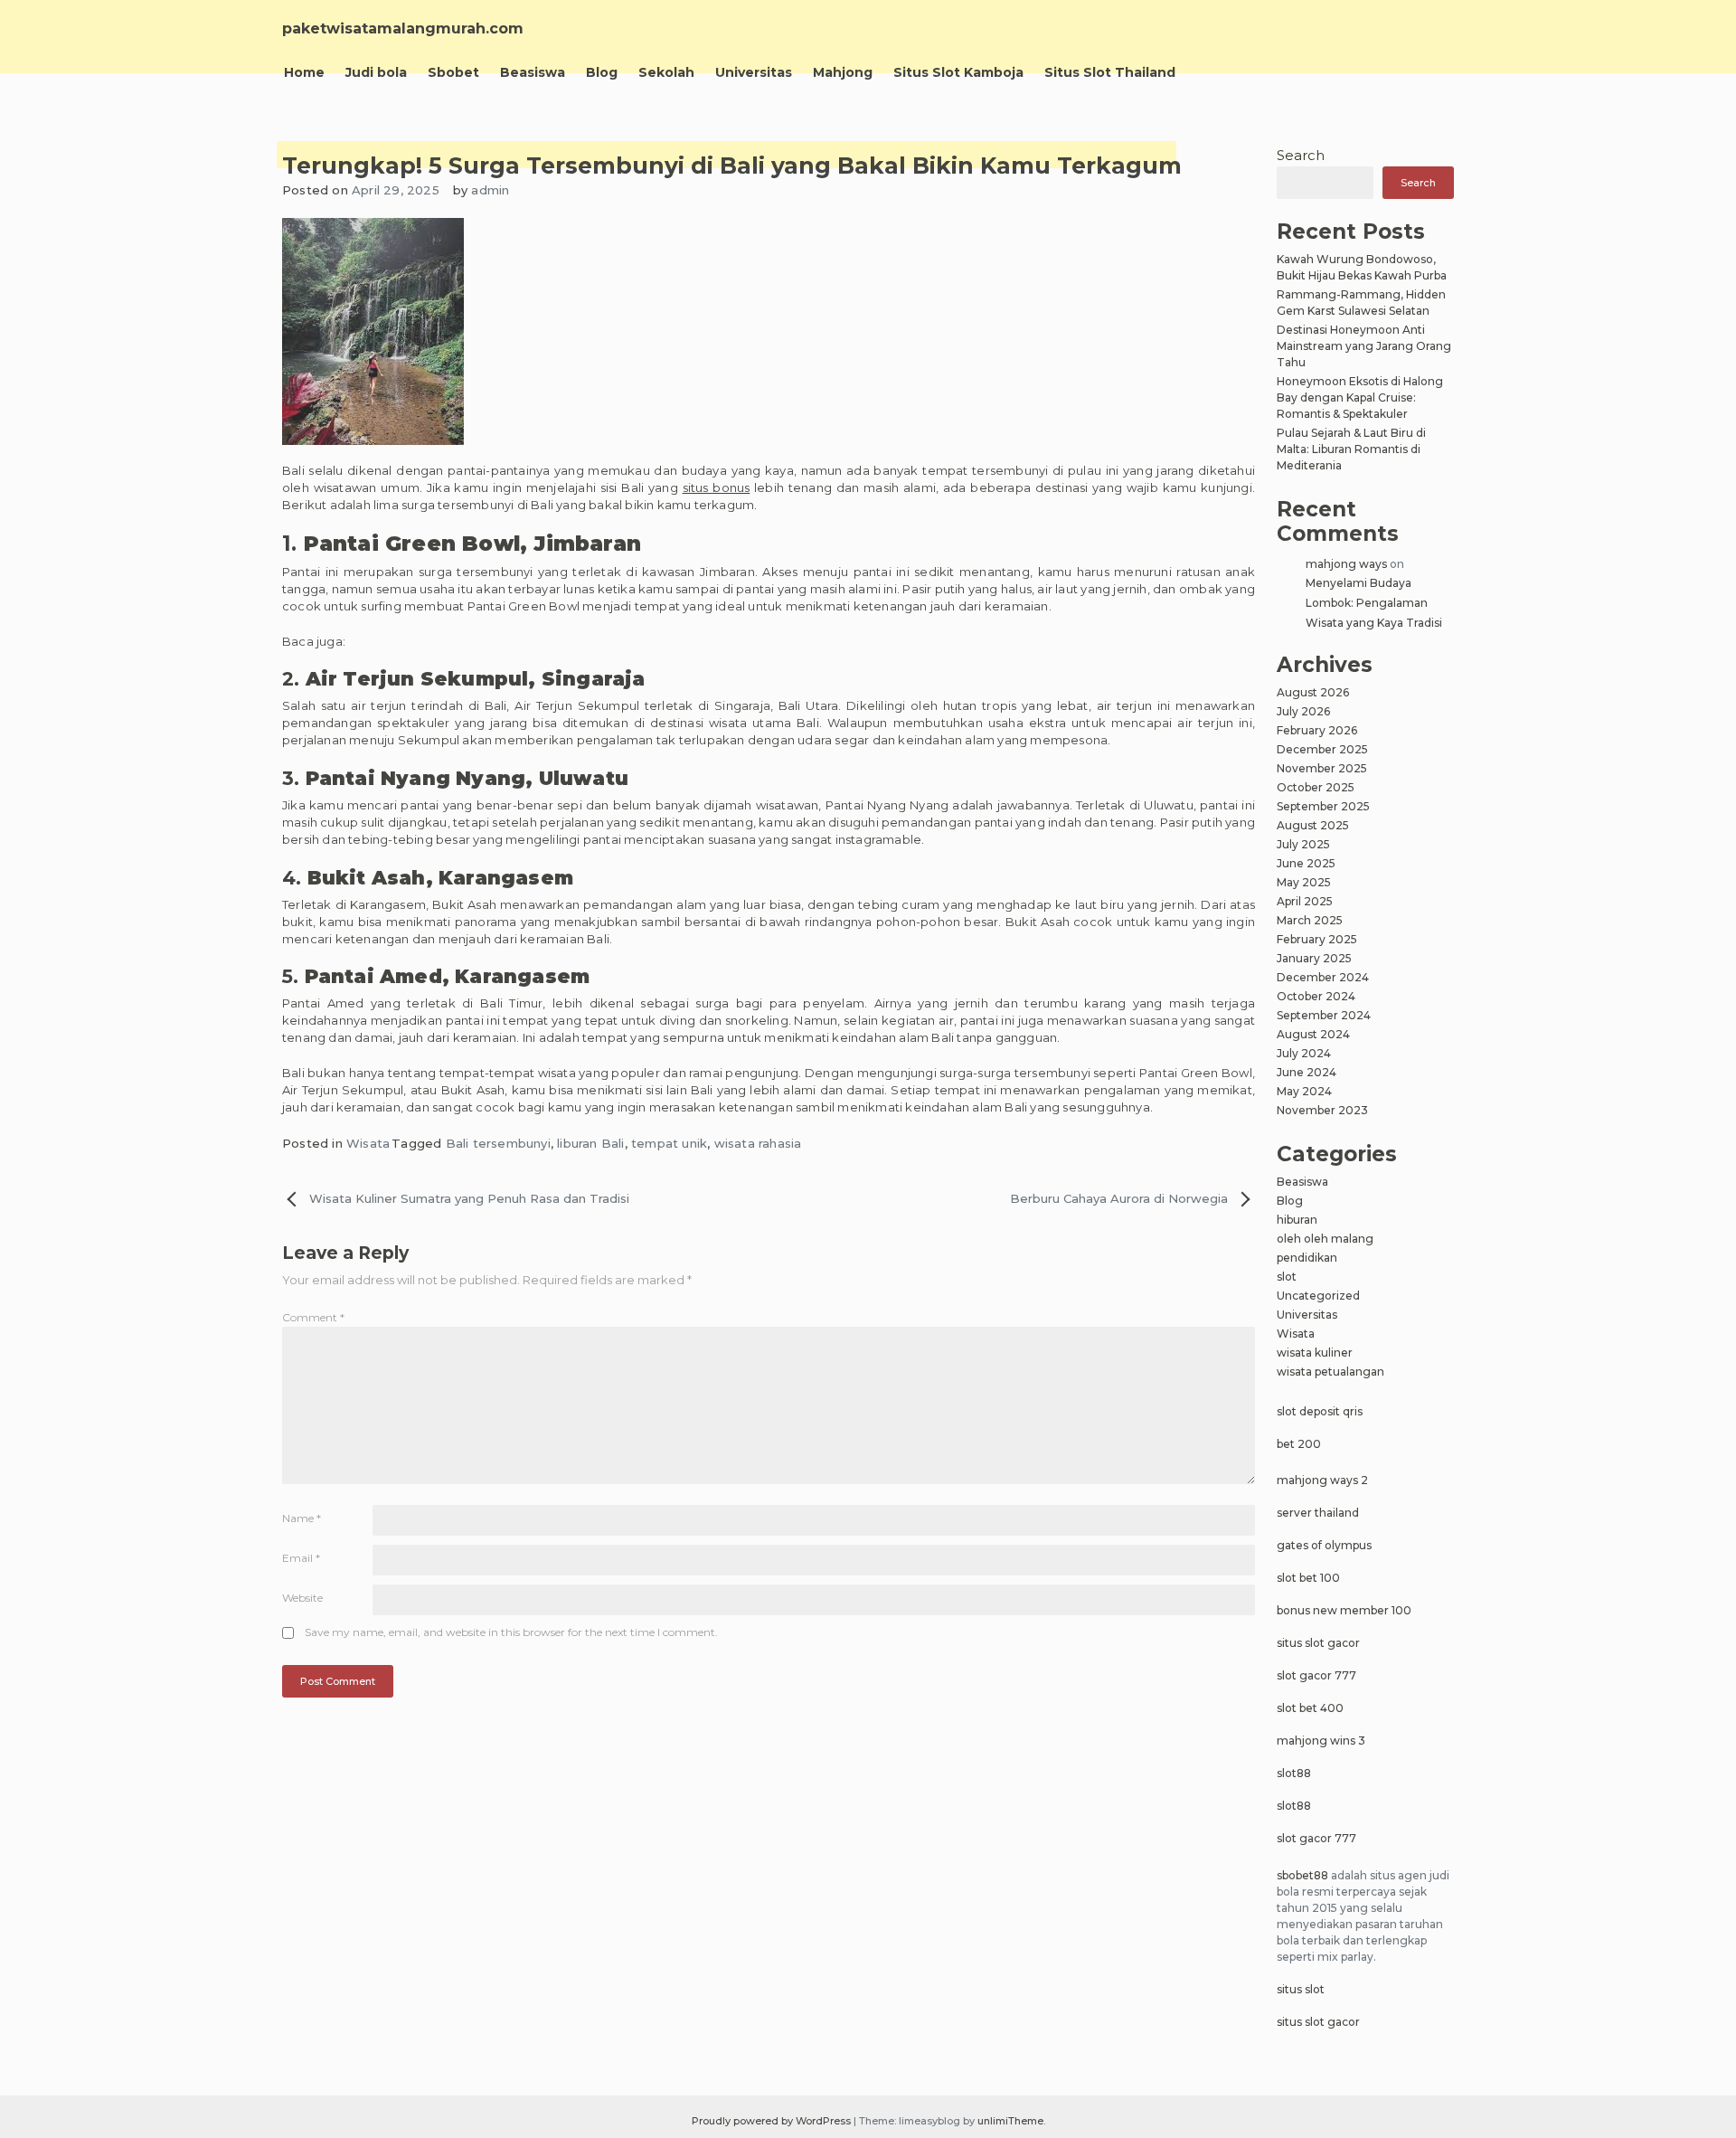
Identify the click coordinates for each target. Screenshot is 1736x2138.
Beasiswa (533, 72)
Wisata (368, 1143)
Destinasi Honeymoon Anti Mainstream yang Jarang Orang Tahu (1364, 346)
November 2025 (1322, 768)
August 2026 (1313, 692)
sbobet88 (1302, 1875)
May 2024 (1304, 1091)
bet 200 (1299, 1444)
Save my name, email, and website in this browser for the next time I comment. (511, 1632)
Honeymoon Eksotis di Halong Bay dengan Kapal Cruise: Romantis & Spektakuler (1360, 397)
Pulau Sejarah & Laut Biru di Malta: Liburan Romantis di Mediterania (1351, 449)
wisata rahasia (758, 1143)
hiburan (1297, 1220)
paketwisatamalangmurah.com (403, 28)
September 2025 (1323, 806)
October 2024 (1316, 996)
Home (304, 72)
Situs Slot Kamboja (958, 72)
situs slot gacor (1318, 1643)
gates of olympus (1324, 1545)
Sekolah (666, 72)
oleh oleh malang (1325, 1239)
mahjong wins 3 (1321, 1741)
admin (490, 190)
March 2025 (1310, 920)
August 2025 (1313, 825)
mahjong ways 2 (1322, 1480)
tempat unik (669, 1143)
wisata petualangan (1330, 1372)
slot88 (1294, 1773)
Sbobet (453, 72)
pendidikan (1307, 1258)
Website (302, 1598)
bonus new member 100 (1344, 1610)
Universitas (754, 72)
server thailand (1318, 1513)
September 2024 (1324, 1015)
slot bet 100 (1308, 1578)
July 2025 (1303, 844)
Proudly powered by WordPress (773, 2121)
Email (301, 1558)
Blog (602, 72)
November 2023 (1322, 1110)
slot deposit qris (1320, 1411)
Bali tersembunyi (498, 1143)
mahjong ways (1346, 564)
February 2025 (1317, 939)
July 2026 (1303, 711)
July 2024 (1304, 1053)
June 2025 (1306, 863)
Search (1301, 155)
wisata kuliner (1315, 1353)
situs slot (1301, 1989)
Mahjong (843, 72)
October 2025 (1316, 787)
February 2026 (1317, 730)
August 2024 (1313, 1034)
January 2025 (1314, 958)
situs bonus (717, 487)
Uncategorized (1318, 1296)
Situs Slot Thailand (1110, 72)
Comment (313, 1317)
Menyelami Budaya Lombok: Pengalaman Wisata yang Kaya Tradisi (1374, 602)
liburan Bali (590, 1143)
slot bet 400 (1310, 1708)
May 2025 (1304, 882)
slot (1287, 1277)
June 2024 (1307, 1072)
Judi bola (376, 72)
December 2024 (1323, 977)
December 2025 (1322, 749)
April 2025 (1305, 901)
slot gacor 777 (1316, 1675)
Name (302, 1518)
